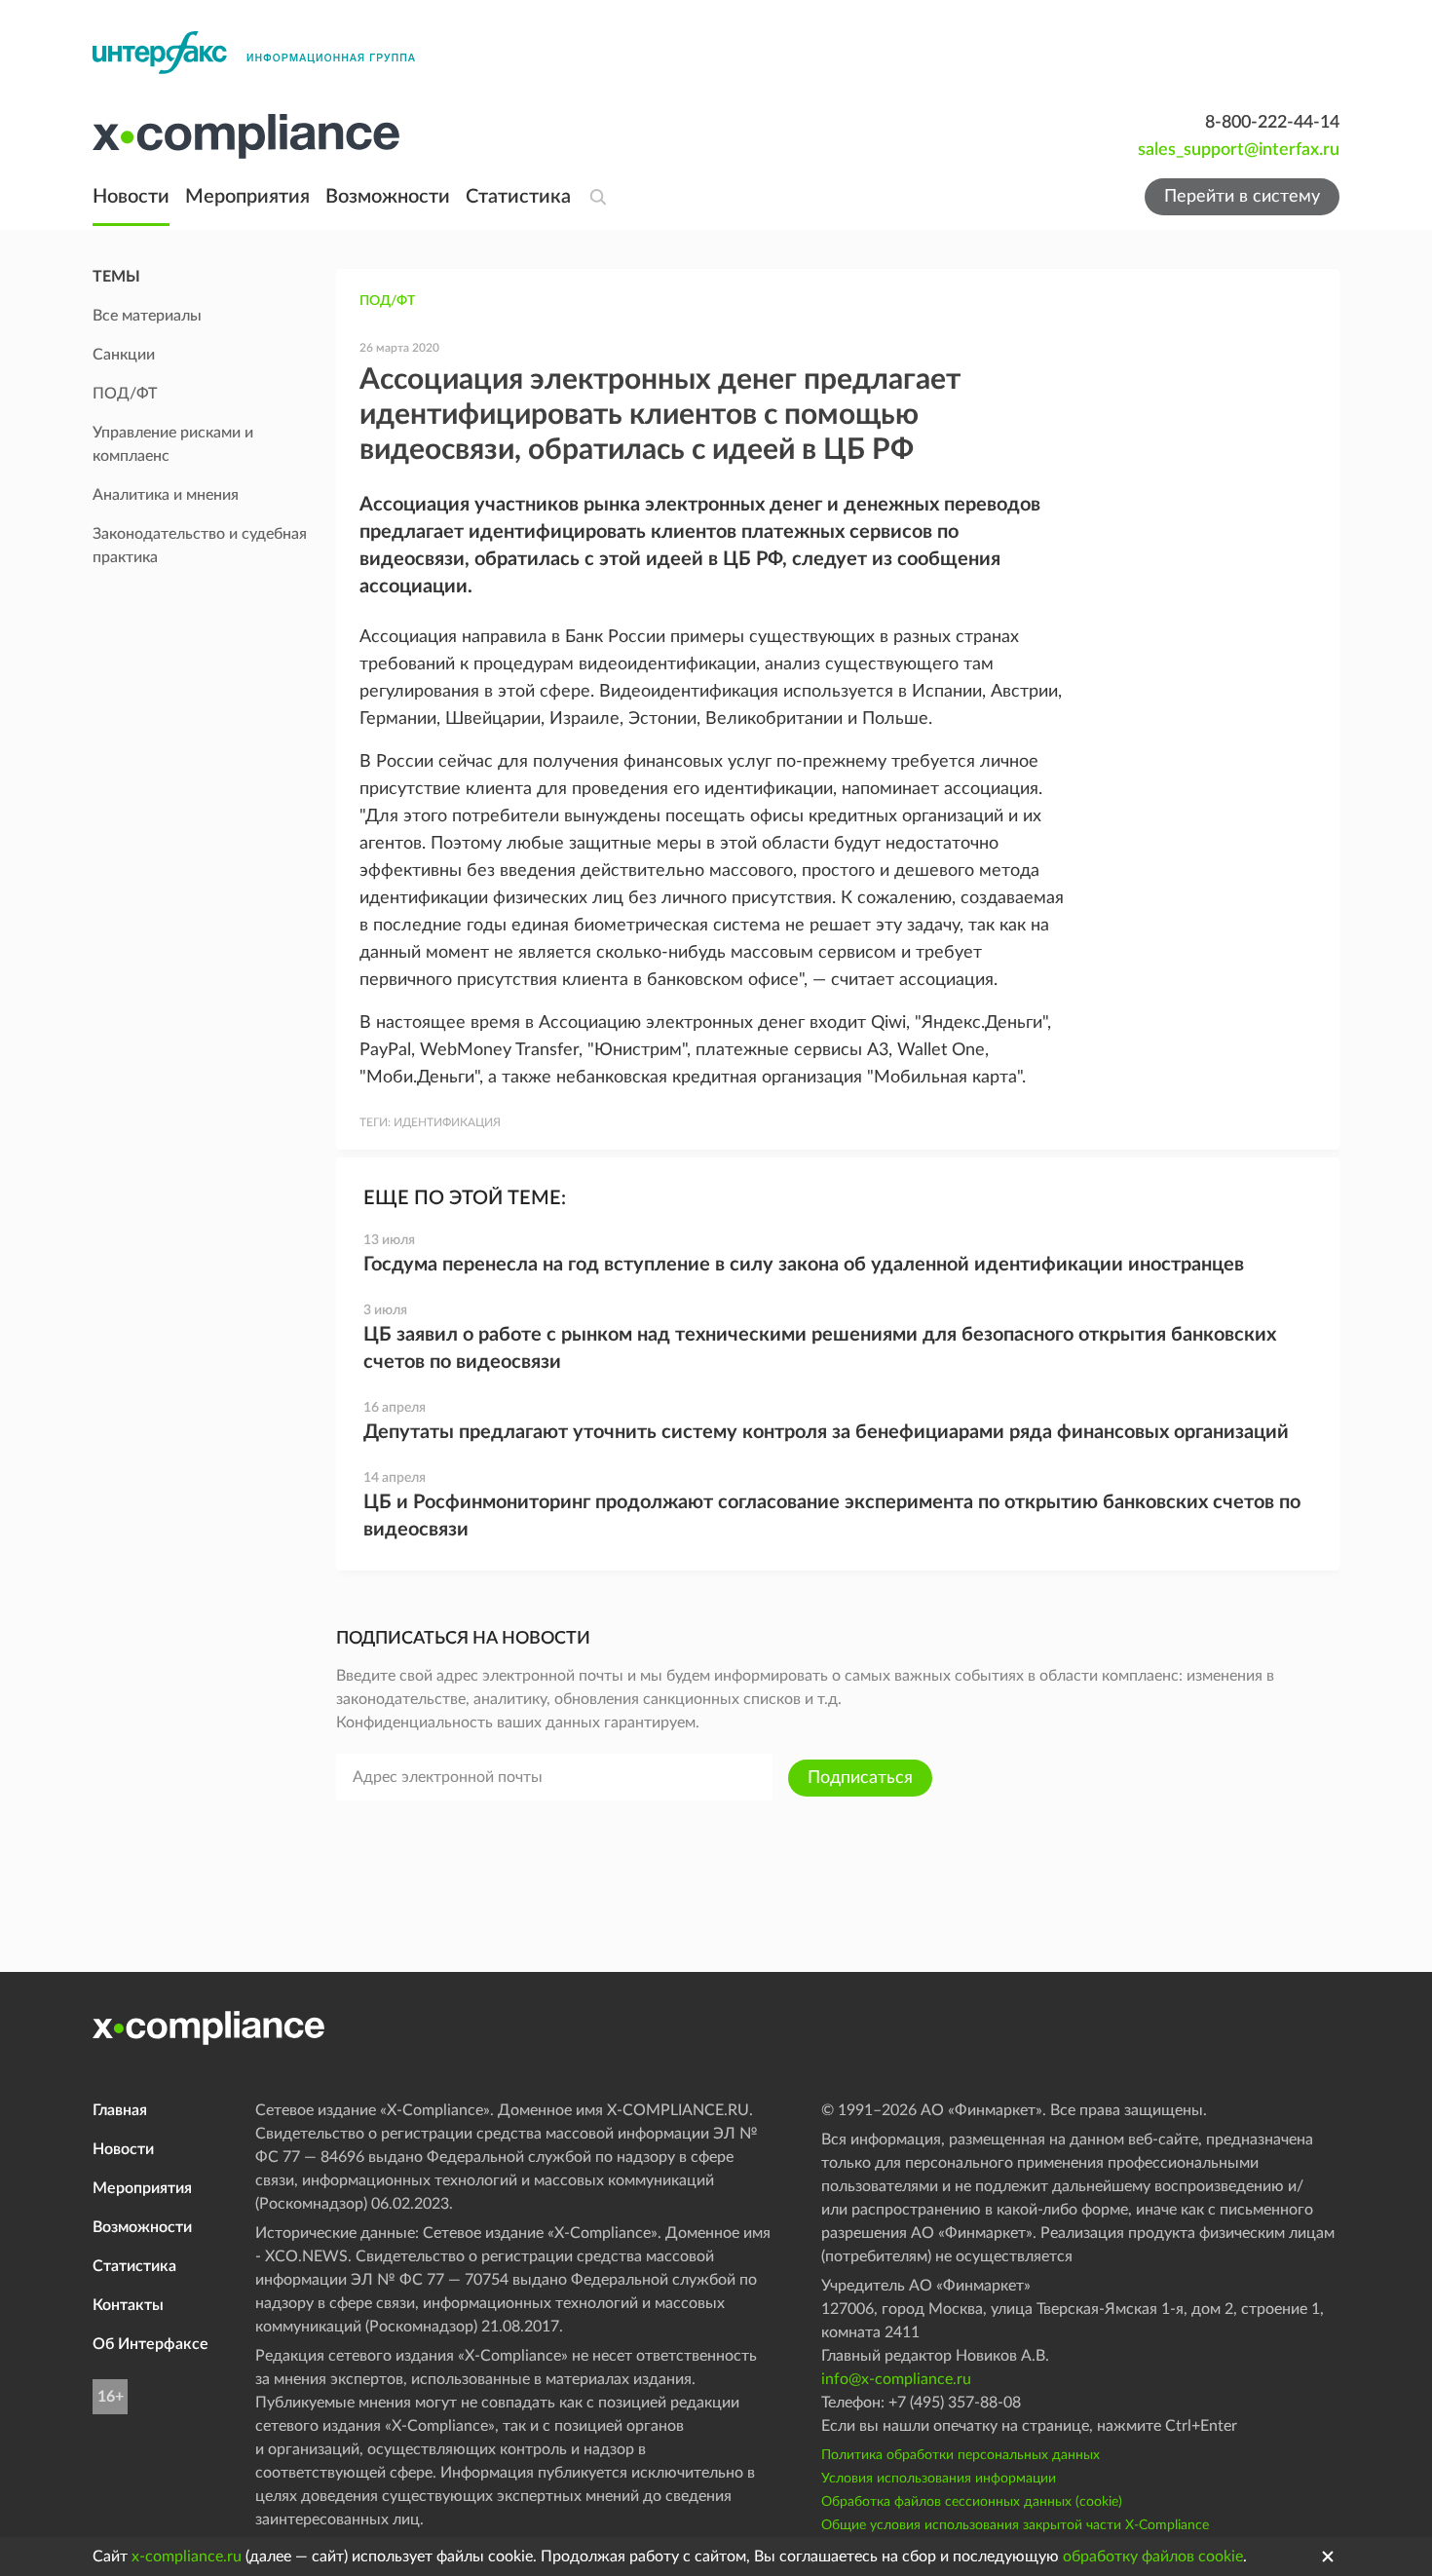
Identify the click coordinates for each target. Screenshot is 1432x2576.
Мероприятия (247, 197)
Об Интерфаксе (151, 2344)
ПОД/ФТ (387, 301)
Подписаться (860, 1778)
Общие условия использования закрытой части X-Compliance (1015, 2525)
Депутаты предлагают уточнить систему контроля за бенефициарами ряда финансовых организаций (826, 1432)
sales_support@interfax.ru (1239, 150)
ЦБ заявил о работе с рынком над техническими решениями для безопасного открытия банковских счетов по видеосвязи (820, 1348)
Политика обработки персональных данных (961, 2455)
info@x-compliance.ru (896, 2379)
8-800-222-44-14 (1272, 123)
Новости (131, 197)
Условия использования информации (939, 2479)
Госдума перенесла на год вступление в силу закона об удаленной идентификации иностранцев (804, 1265)
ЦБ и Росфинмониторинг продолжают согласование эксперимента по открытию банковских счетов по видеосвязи (832, 1516)
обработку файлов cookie (1153, 2557)
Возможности (388, 197)
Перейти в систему (1242, 197)
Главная (120, 2110)
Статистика (518, 197)
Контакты (128, 2305)
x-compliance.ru (187, 2557)
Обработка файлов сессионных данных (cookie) (972, 2502)
